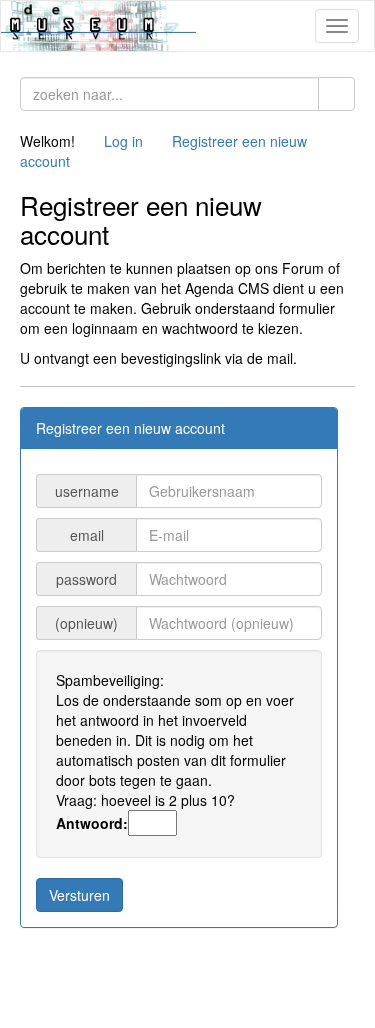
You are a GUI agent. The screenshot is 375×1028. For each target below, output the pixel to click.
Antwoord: (92, 823)
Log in (123, 141)
